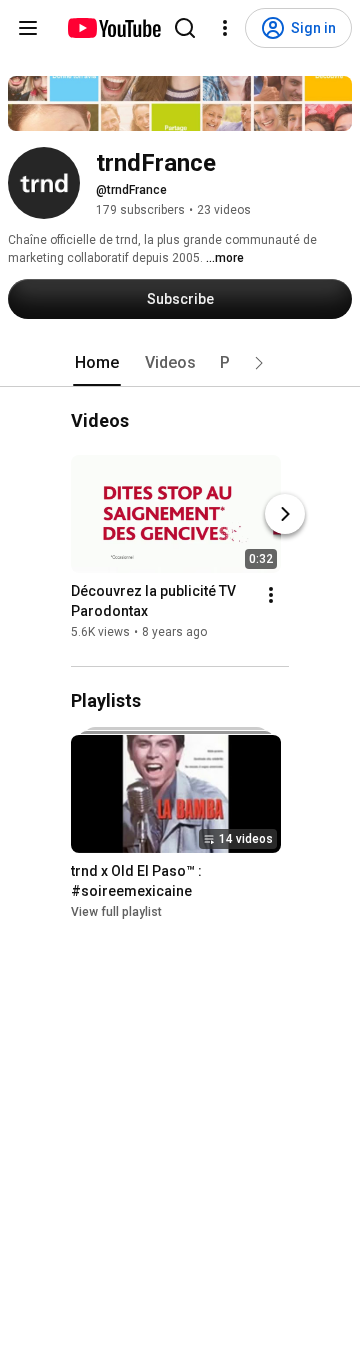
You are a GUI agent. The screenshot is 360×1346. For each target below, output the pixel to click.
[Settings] (225, 28)
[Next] (285, 515)
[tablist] (180, 363)
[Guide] (28, 28)
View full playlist (116, 912)
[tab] (97, 363)
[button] (259, 363)
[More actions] (271, 596)
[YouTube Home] (113, 28)
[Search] (185, 28)
